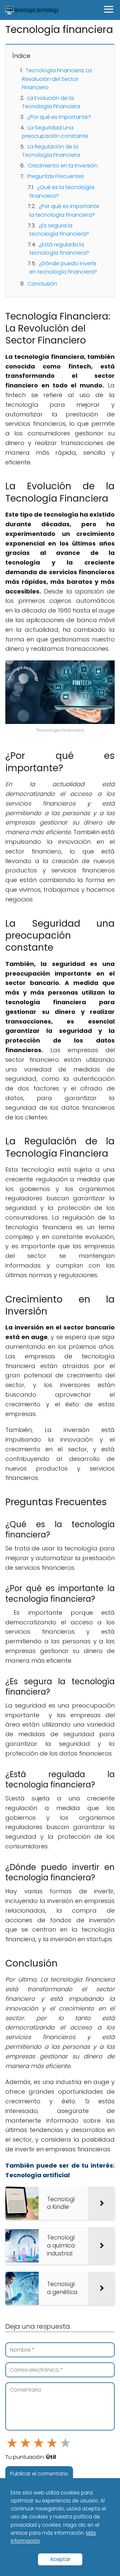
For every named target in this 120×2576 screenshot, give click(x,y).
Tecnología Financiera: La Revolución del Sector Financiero (57, 79)
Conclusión (42, 284)
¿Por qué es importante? (59, 117)
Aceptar (60, 2559)
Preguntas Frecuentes (56, 176)
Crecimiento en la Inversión (63, 166)
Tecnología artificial (37, 2175)
